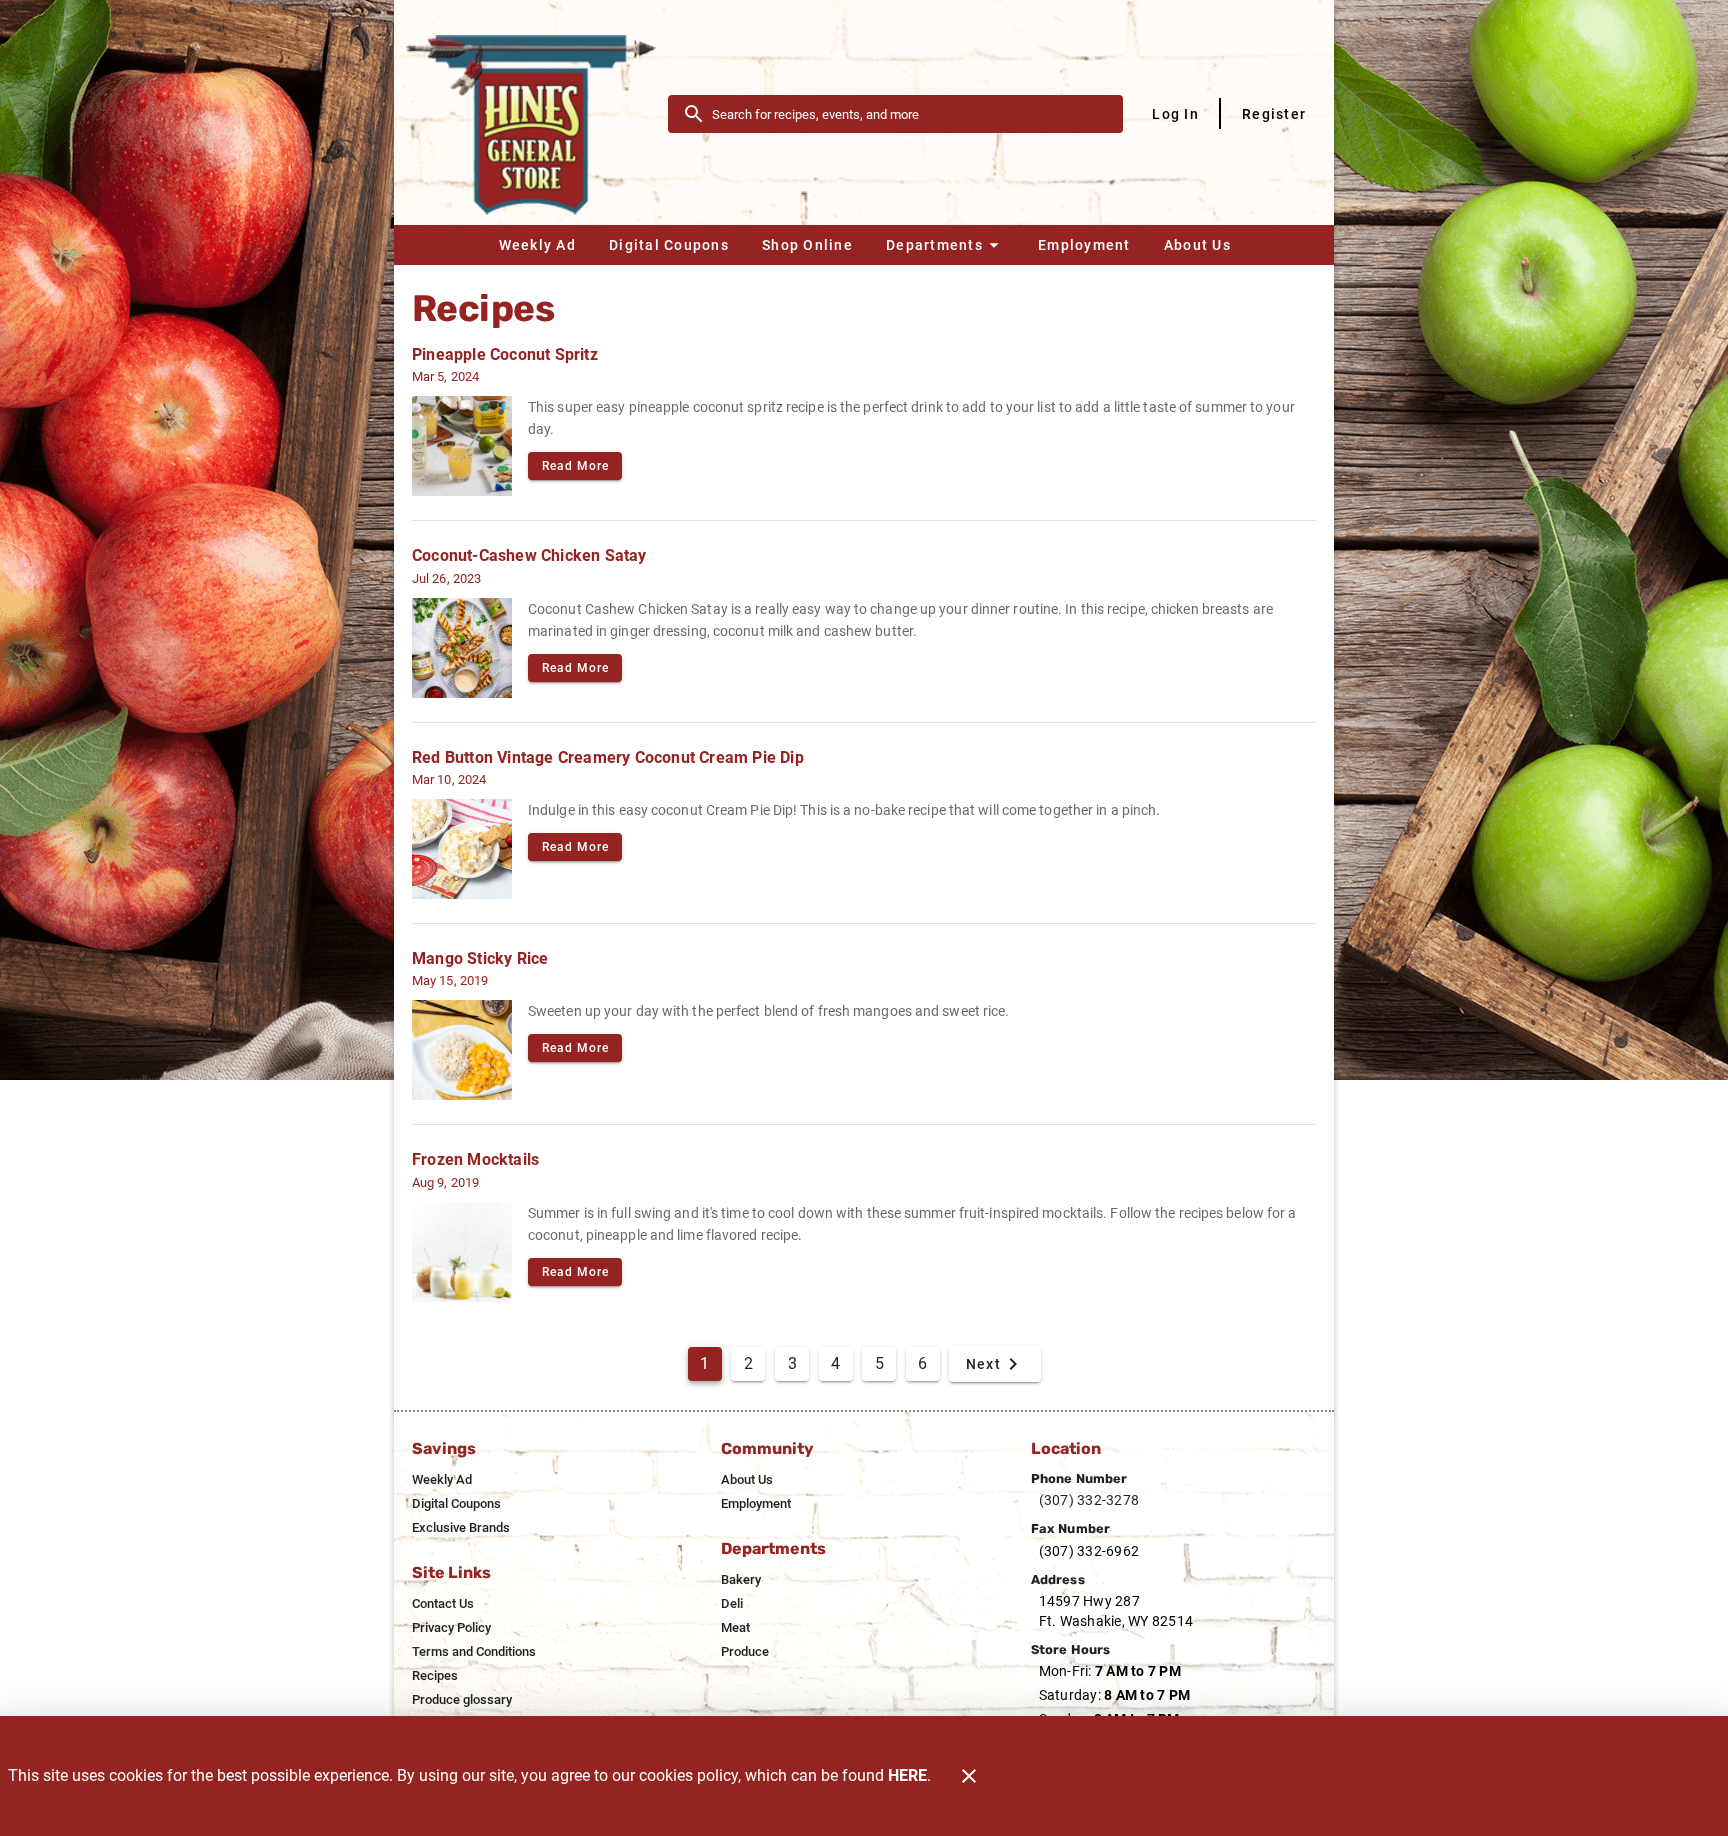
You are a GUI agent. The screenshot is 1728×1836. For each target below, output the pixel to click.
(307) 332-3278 (1089, 1500)
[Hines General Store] (537, 113)
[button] (945, 245)
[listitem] (442, 1480)
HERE (907, 1775)
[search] (909, 114)
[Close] (969, 1776)
